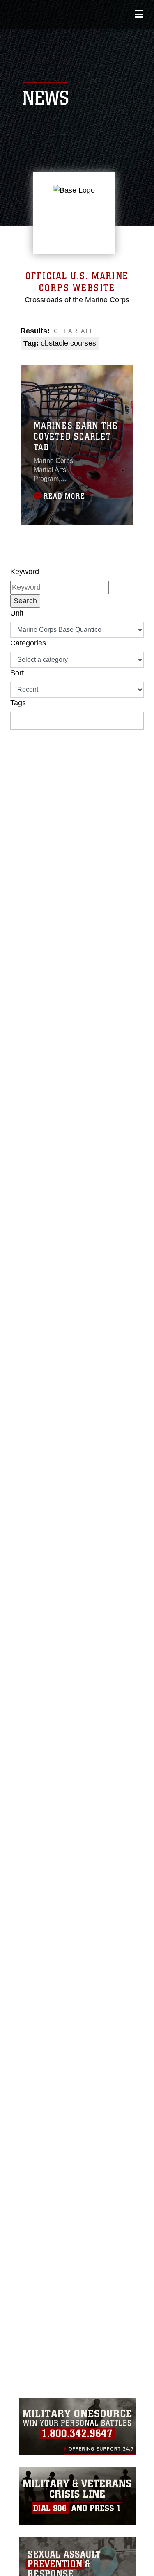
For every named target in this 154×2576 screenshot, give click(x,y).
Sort (17, 673)
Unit (17, 613)
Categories (28, 643)
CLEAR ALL (74, 331)
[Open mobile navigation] (139, 14)
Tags (18, 703)
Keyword (25, 572)
